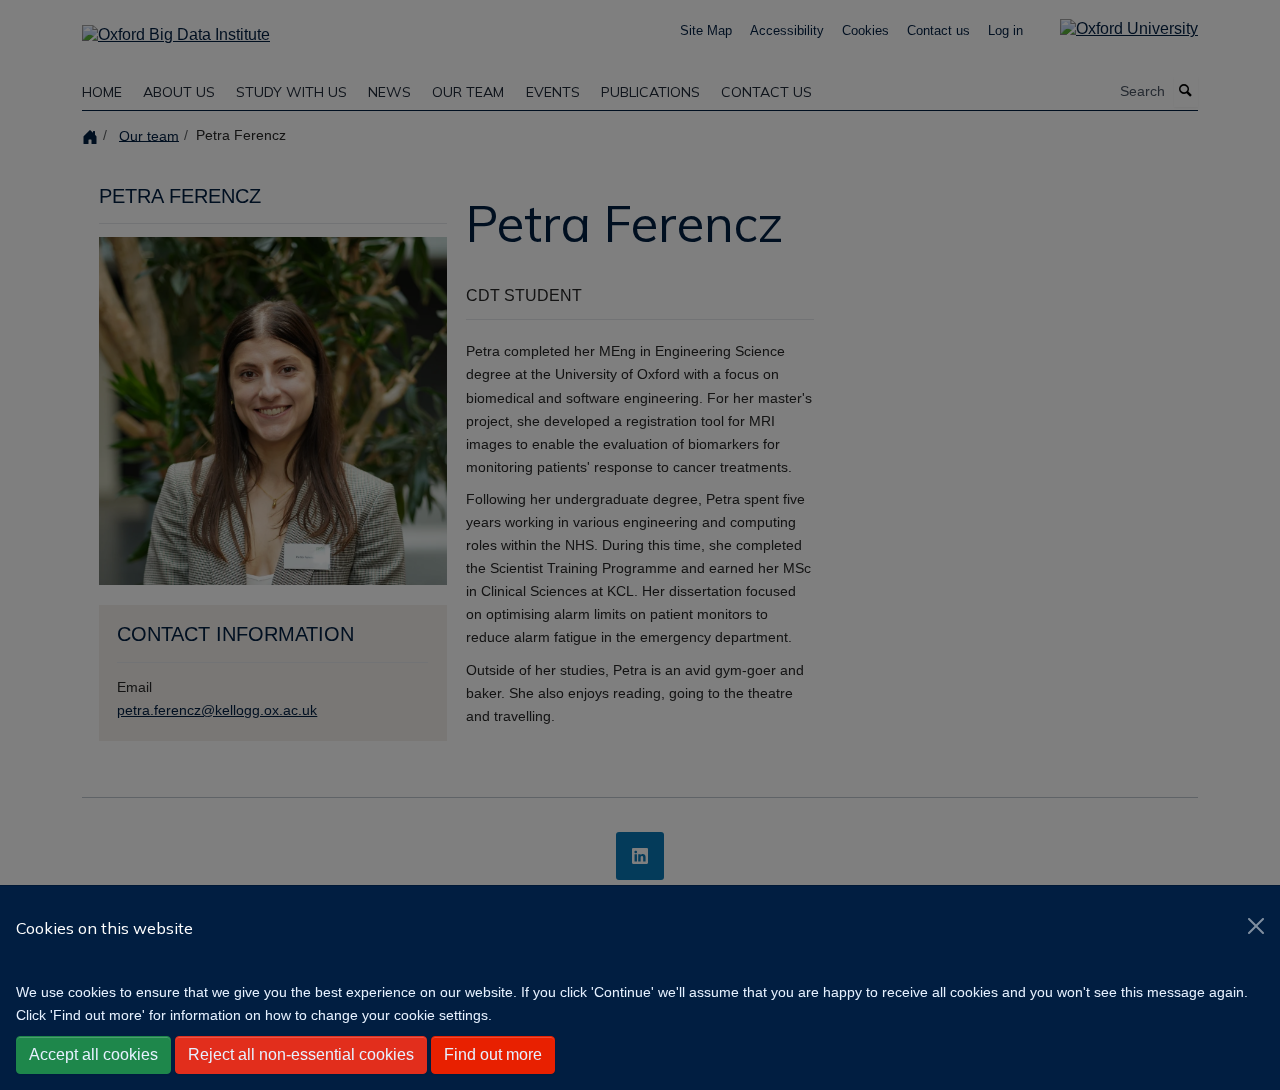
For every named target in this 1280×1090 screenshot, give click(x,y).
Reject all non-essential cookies (301, 1054)
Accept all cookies (93, 1054)
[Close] (1256, 926)
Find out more (493, 1054)
